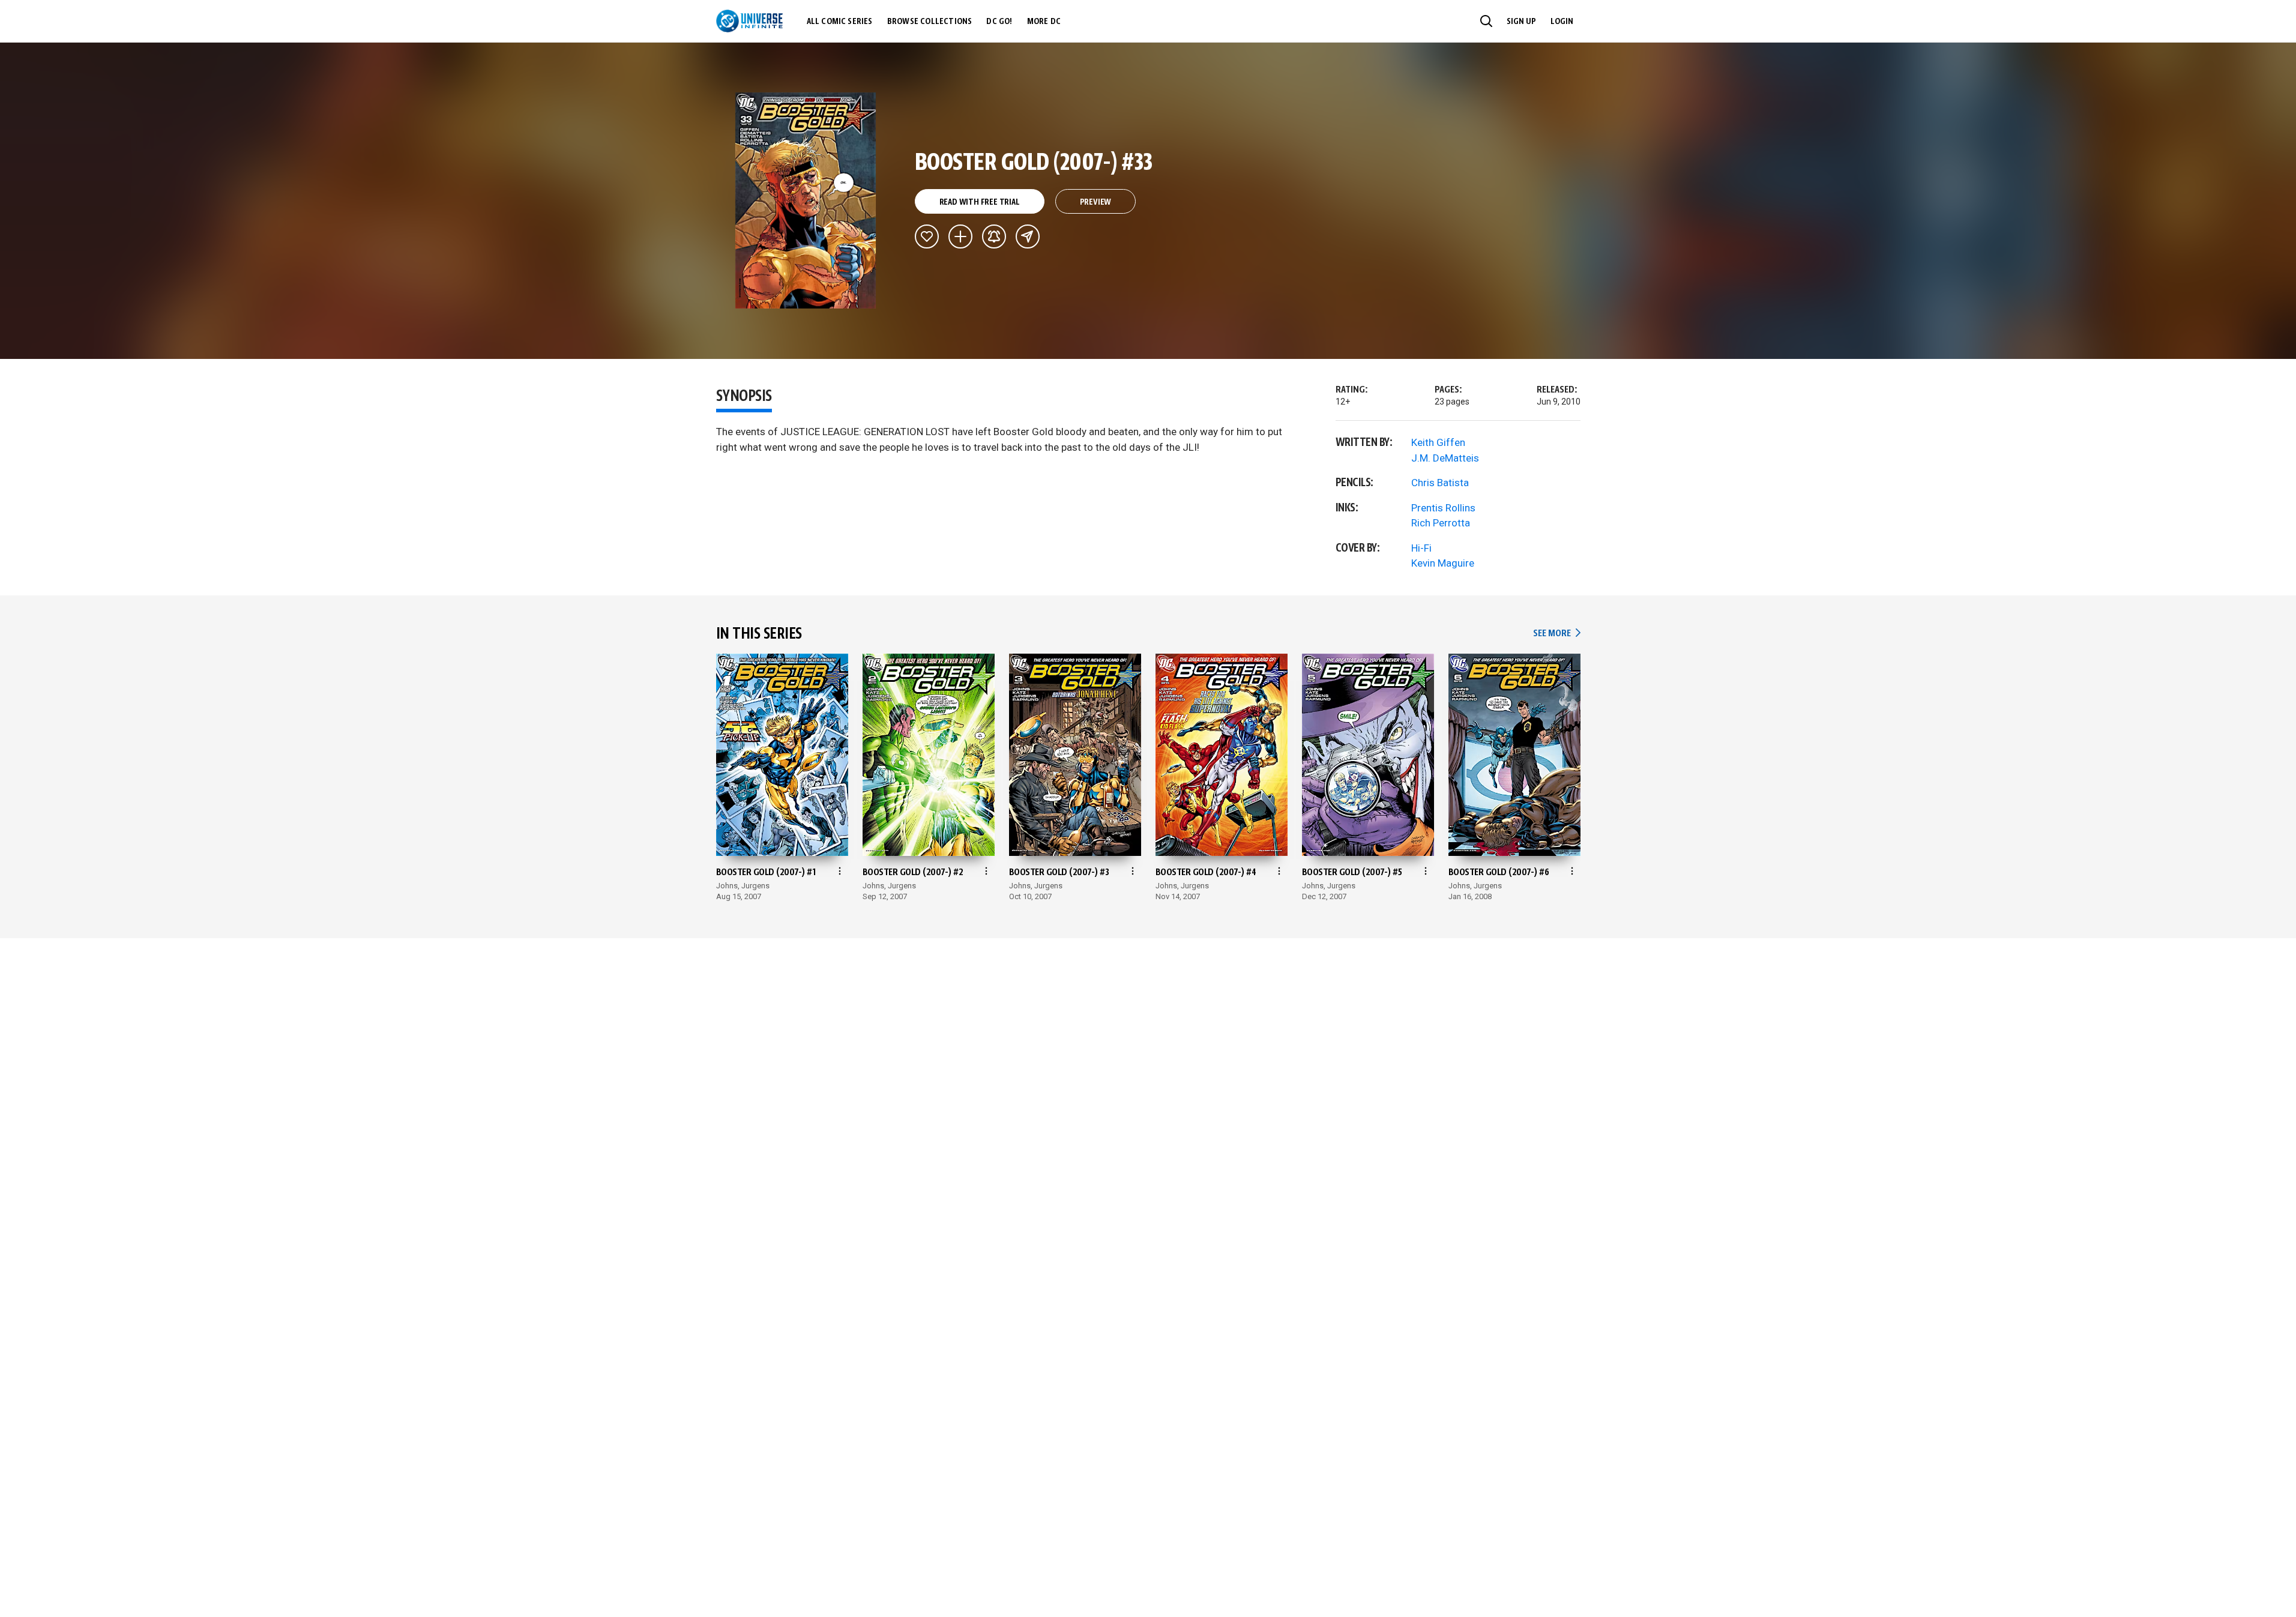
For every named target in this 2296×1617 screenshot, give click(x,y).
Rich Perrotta (1441, 523)
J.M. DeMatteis (1445, 458)
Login (1562, 22)
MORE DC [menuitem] (1044, 22)
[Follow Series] (994, 236)
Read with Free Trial (980, 202)
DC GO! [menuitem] (999, 22)
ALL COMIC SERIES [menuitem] (840, 22)
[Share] (1028, 236)
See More (1556, 634)
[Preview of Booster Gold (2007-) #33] (806, 200)
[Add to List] (960, 236)
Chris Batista (1440, 483)
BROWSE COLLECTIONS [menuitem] (930, 22)
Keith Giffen (1438, 442)
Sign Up (1521, 22)
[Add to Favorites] (927, 236)
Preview (1096, 202)
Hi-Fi (1421, 548)
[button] (1486, 21)
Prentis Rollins (1443, 508)
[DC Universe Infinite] (749, 21)
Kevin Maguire (1443, 563)
